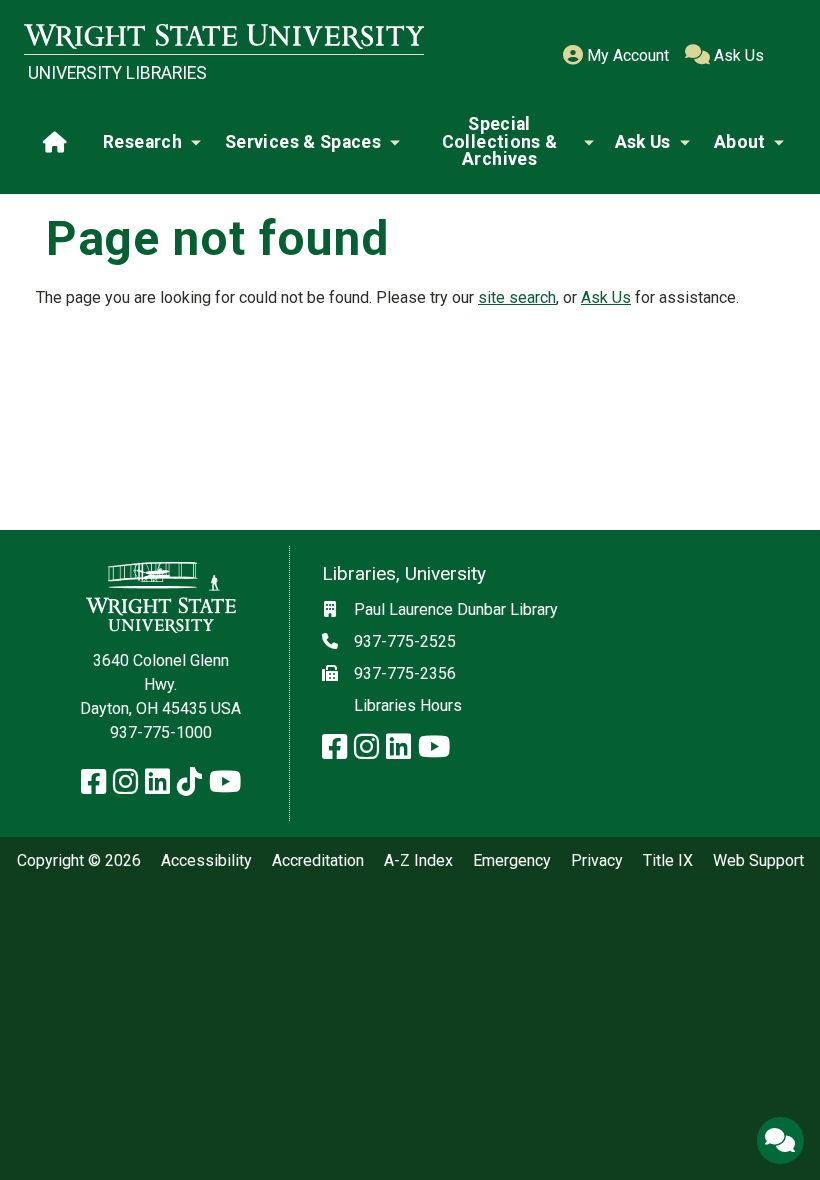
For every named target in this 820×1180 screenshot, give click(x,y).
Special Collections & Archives (500, 141)
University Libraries (117, 73)
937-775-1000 (161, 732)
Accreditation (318, 861)
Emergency (512, 861)
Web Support (758, 861)
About (740, 142)
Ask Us (737, 55)
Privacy (597, 861)
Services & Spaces (303, 142)
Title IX (668, 861)
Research (142, 142)
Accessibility (206, 861)
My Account (626, 55)
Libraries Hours (408, 705)
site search (517, 297)
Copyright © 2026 (79, 861)
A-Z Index (418, 861)
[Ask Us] (780, 1140)
